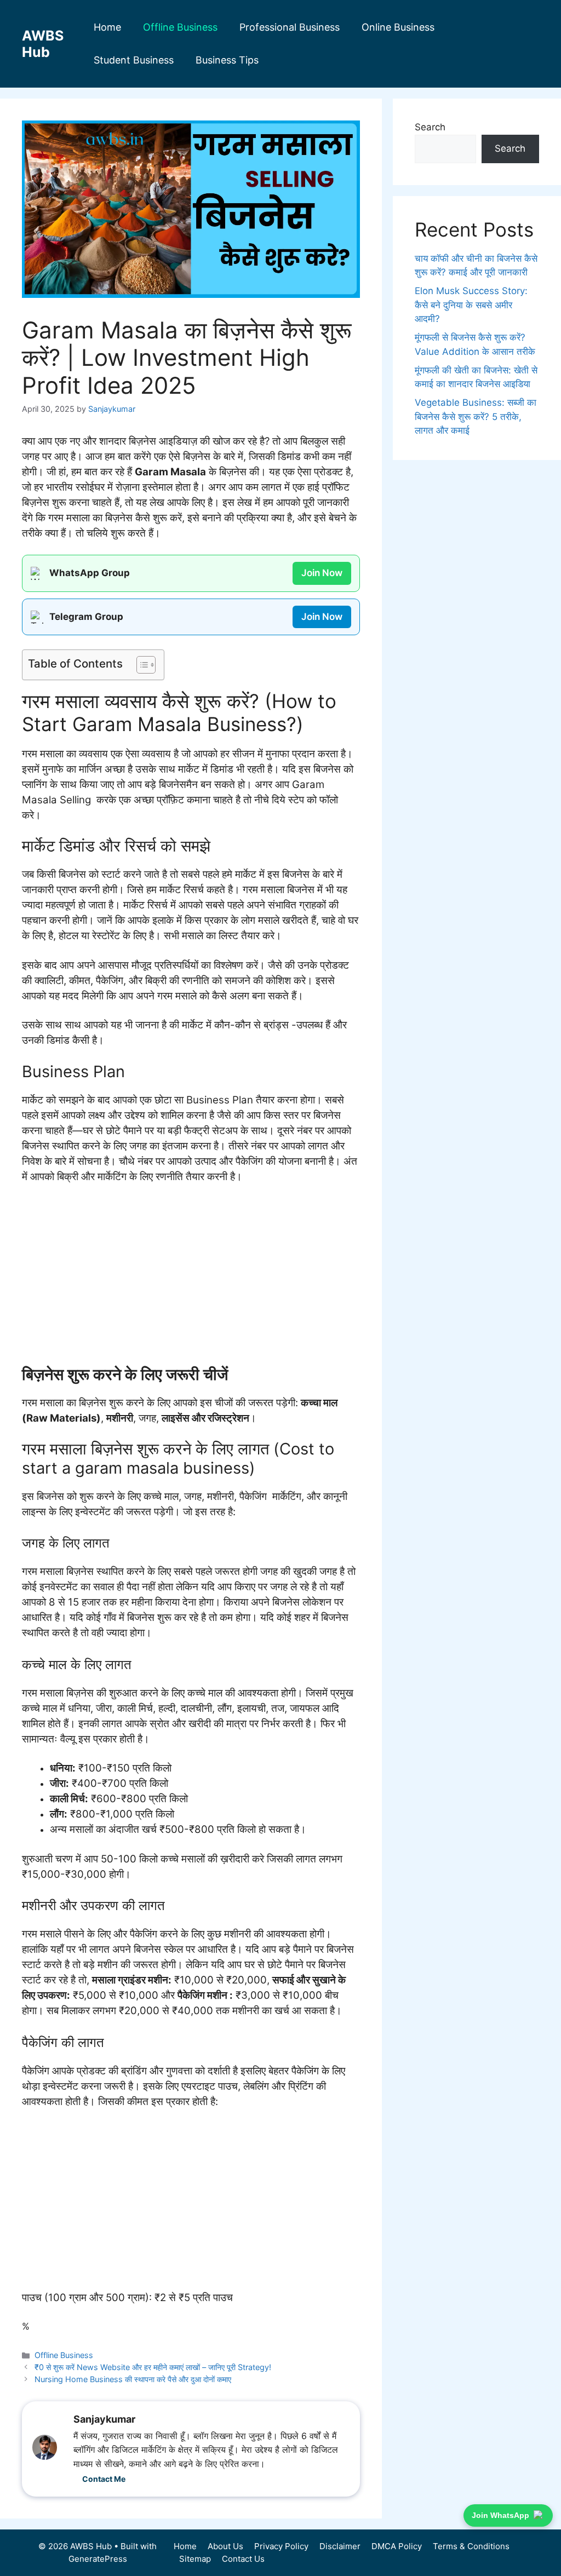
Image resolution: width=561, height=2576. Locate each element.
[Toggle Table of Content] (141, 665)
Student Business (134, 60)
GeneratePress (98, 2559)
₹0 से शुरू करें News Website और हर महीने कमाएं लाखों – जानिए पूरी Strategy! (153, 2367)
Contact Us (243, 2559)
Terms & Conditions (471, 2546)
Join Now (322, 573)
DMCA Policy (397, 2546)
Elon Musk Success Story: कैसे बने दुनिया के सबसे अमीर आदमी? (471, 305)
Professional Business (290, 27)
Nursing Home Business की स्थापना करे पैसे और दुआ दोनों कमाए (133, 2379)
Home (107, 27)
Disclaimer (340, 2546)
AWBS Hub (43, 44)
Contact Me (104, 2479)
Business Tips (227, 60)
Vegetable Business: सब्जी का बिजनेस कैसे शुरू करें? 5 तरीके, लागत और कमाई (476, 416)
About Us (225, 2546)
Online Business (398, 27)
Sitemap (195, 2559)
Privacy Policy (281, 2546)
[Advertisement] (191, 1275)
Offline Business (180, 27)
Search (430, 127)
